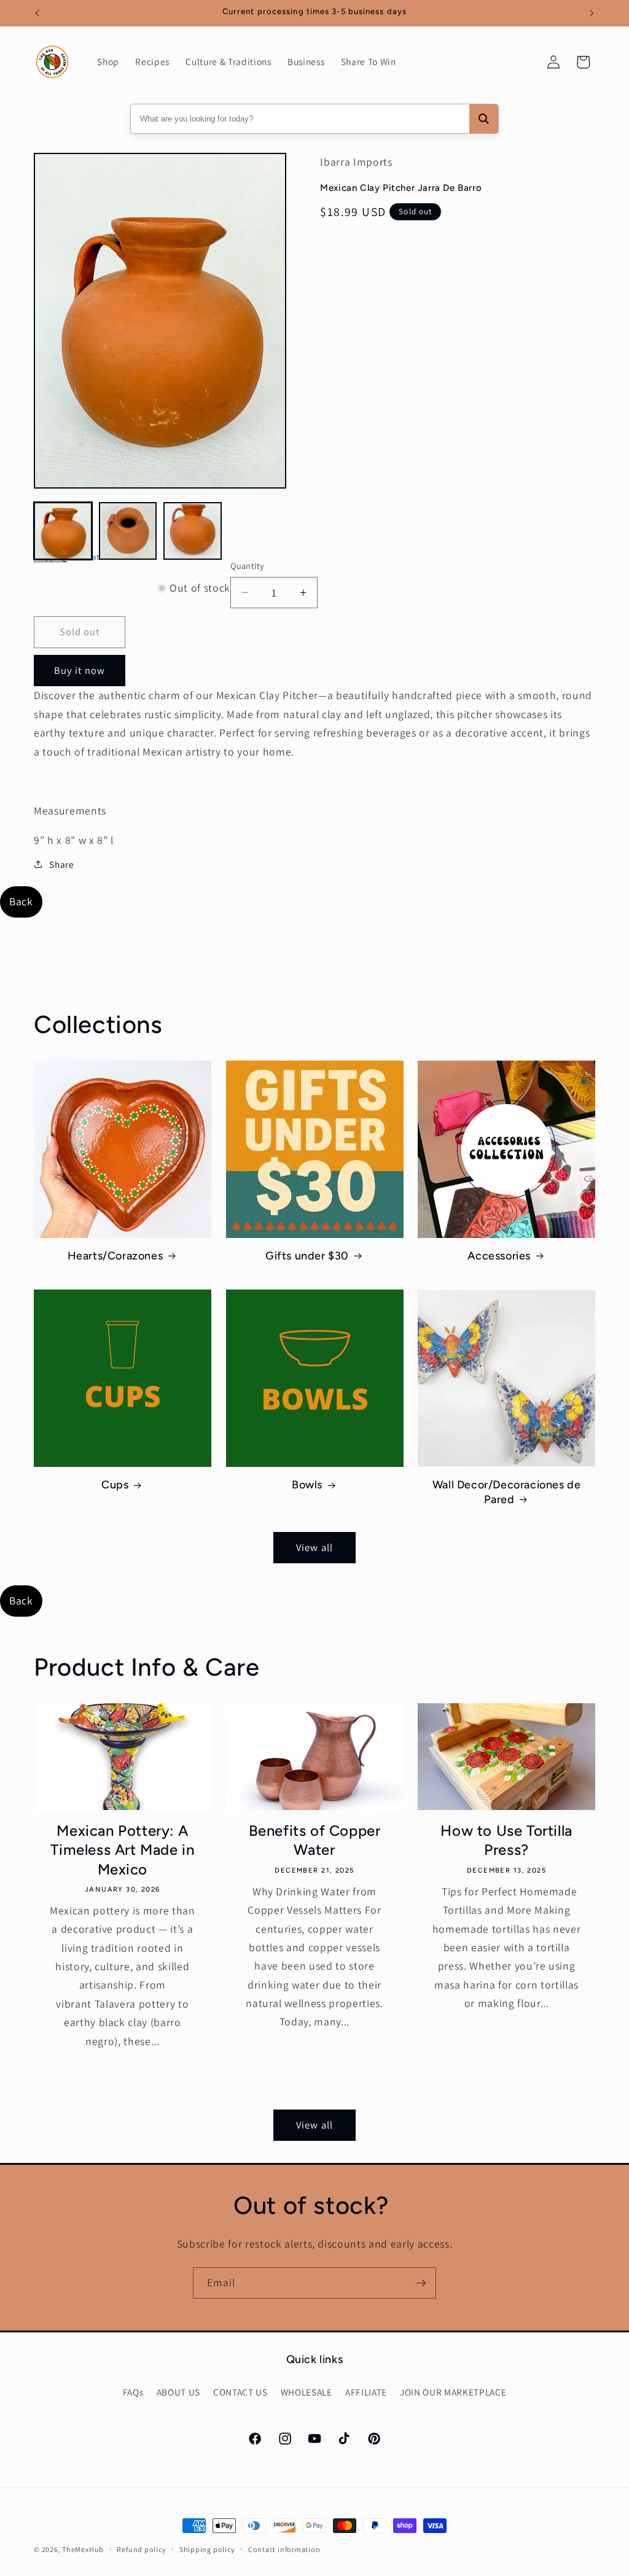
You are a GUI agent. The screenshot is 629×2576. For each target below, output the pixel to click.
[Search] (484, 119)
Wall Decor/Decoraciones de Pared (507, 1492)
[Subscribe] (421, 2283)
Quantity (248, 566)
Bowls (307, 1485)
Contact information (284, 2549)
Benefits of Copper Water (315, 1840)
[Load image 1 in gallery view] (63, 531)
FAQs (133, 2392)
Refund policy (141, 2549)
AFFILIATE (366, 2392)
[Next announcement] (592, 13)
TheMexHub (83, 2549)
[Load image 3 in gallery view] (193, 531)
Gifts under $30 (307, 1256)
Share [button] (61, 864)
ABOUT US (178, 2392)
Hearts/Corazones (115, 1256)
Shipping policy (207, 2549)
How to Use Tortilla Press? (506, 1840)
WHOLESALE (307, 2392)
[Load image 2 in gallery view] (128, 531)
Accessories (499, 1256)
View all (314, 1547)
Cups (115, 1485)
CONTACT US (240, 2392)
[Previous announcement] (37, 13)
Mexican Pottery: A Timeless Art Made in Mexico (122, 1850)
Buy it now (80, 670)
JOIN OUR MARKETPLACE (453, 2392)
